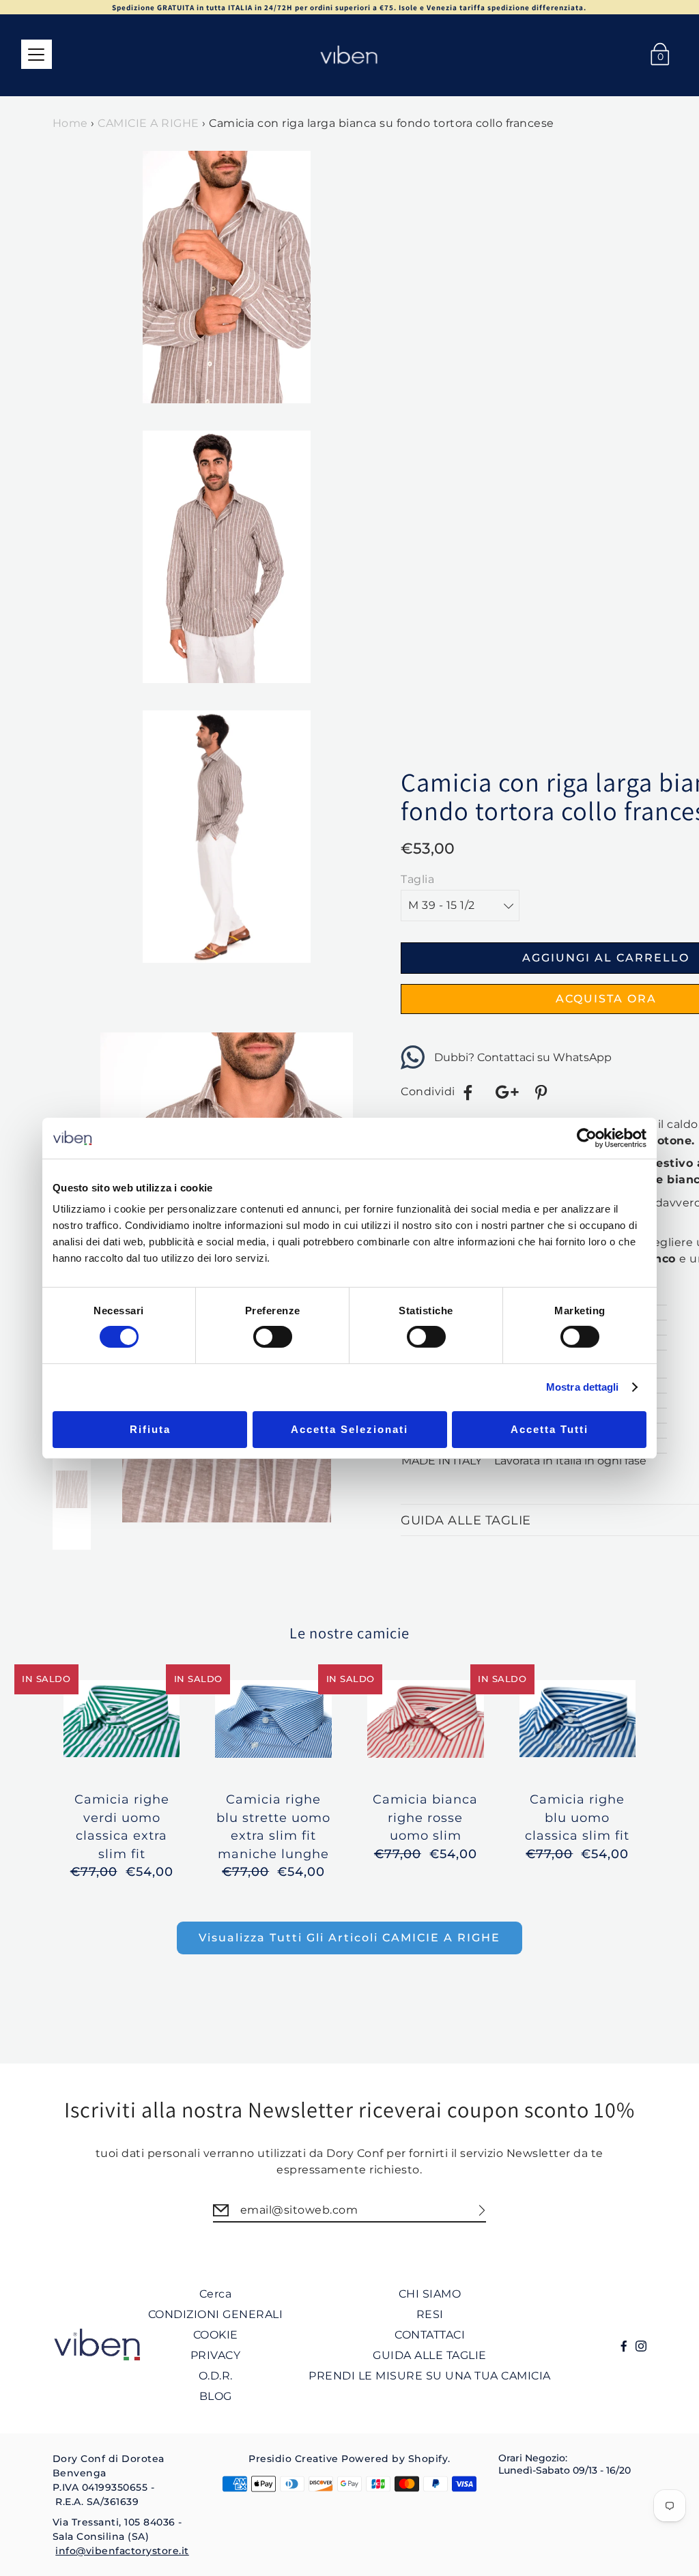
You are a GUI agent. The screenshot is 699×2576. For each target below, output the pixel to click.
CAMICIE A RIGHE (148, 123)
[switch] (273, 1337)
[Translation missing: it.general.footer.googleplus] (506, 1092)
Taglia (417, 879)
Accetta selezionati (349, 1429)
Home (70, 123)
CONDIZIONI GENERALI (216, 2314)
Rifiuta (150, 1429)
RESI (430, 2314)
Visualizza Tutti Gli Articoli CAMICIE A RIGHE (349, 1938)
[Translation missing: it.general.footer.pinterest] (543, 1092)
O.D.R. (216, 2376)
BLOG (216, 2396)
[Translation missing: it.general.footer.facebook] (468, 1092)
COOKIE (216, 2335)
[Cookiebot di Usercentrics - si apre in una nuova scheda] (587, 1138)
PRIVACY (216, 2355)
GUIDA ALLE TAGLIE (430, 2355)
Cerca (216, 2294)
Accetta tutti (550, 1429)
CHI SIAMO (430, 2294)
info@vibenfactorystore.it (122, 2551)
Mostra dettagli (583, 1387)
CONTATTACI (430, 2335)
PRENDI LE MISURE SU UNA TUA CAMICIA (430, 2376)
